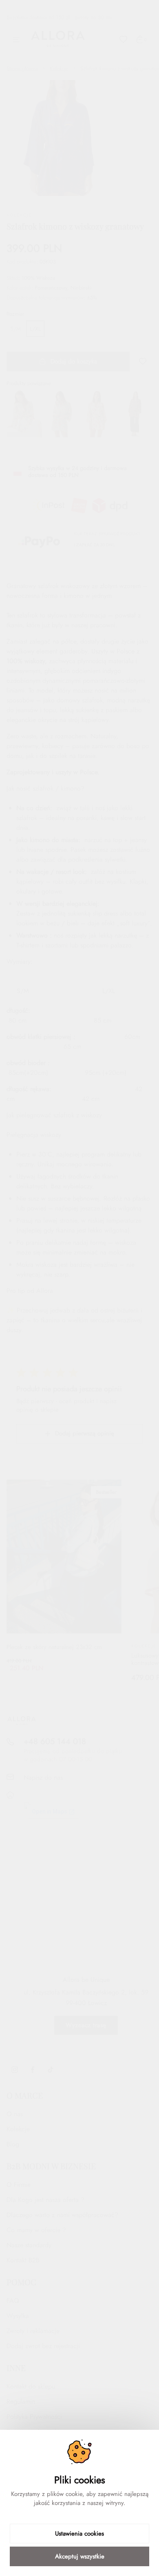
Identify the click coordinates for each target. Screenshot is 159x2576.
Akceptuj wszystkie (80, 2556)
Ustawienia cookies (79, 2534)
